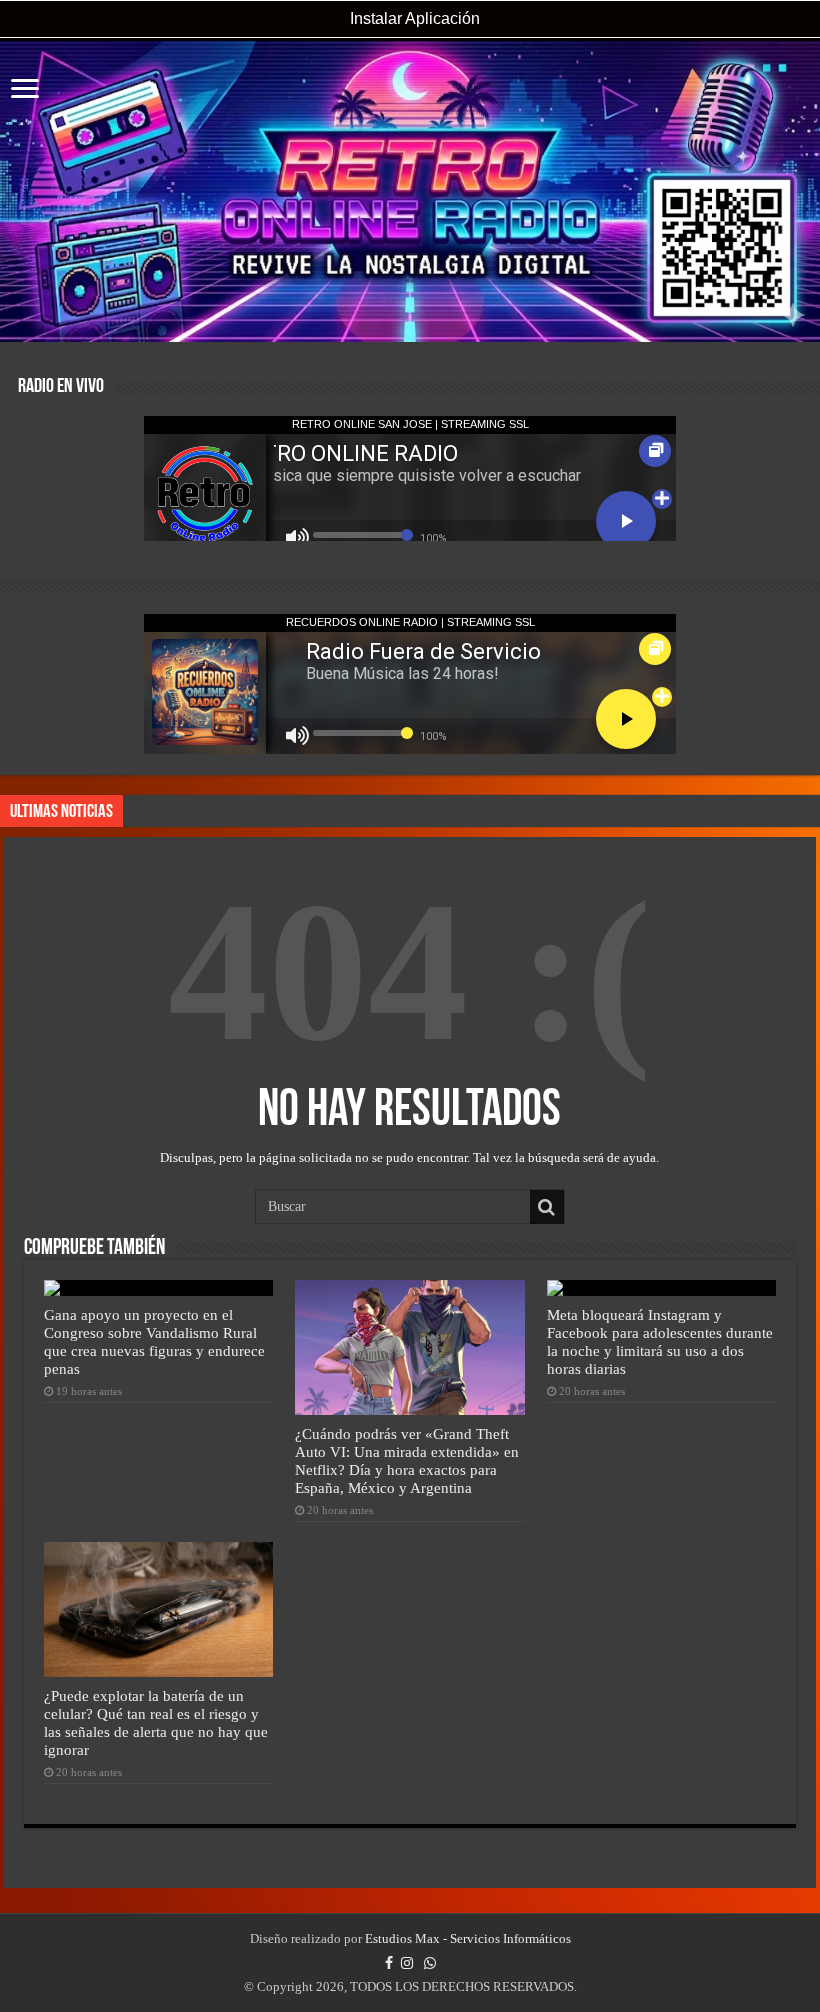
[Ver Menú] (25, 90)
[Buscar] (547, 1207)
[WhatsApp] (430, 1963)
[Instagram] (407, 1963)
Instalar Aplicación (413, 18)
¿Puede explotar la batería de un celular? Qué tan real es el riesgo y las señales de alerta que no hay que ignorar (156, 1722)
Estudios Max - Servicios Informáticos (468, 1938)
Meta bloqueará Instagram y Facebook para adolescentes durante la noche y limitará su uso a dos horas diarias (660, 1341)
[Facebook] (389, 1963)
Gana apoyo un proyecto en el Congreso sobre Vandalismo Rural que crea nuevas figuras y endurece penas (154, 1341)
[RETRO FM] (410, 191)
